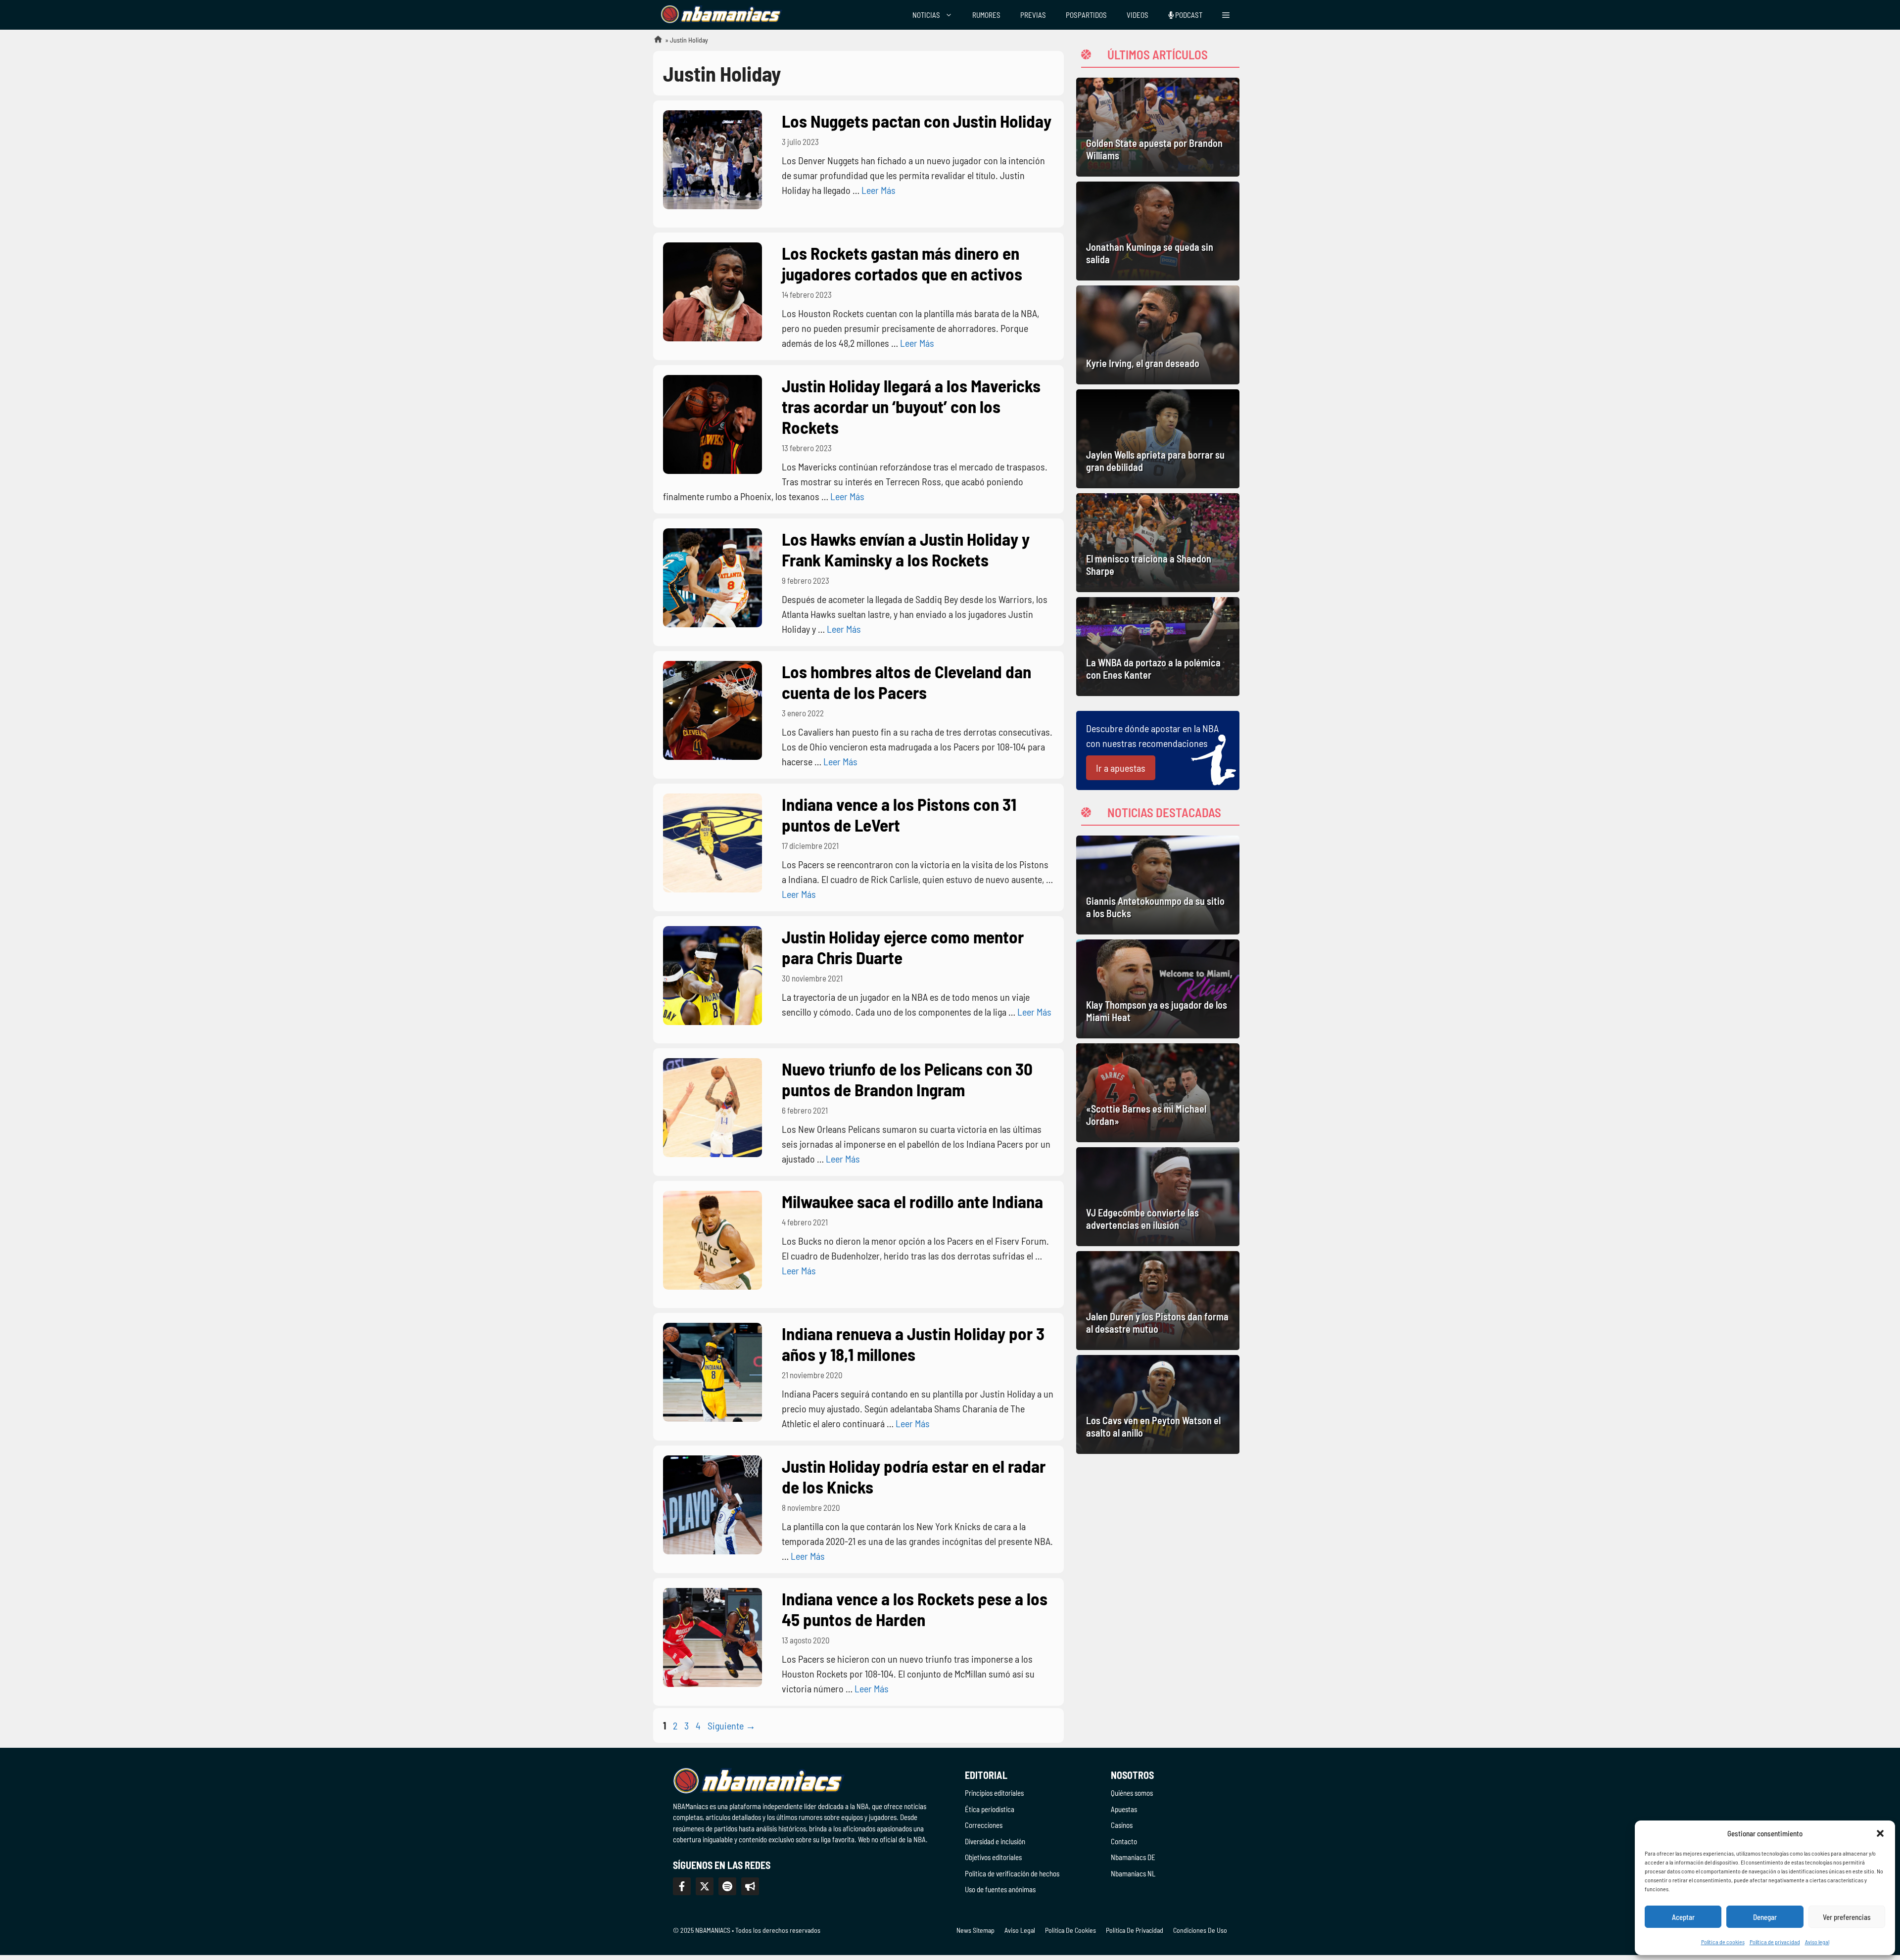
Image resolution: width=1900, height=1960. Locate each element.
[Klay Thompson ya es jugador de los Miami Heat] (1158, 989)
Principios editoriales (994, 1793)
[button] (1880, 1833)
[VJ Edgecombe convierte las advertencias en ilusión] (1158, 1197)
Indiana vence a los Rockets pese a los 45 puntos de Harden (915, 1609)
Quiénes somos (1132, 1793)
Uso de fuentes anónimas (1000, 1889)
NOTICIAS (926, 15)
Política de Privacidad (1135, 1930)
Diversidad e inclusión (995, 1841)
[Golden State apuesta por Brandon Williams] (1158, 127)
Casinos (1122, 1825)
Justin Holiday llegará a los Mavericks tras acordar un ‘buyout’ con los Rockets (911, 406)
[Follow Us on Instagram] (727, 1886)
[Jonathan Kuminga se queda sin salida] (1158, 231)
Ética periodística (990, 1809)
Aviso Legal (1020, 1930)
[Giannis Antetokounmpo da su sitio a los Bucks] (1158, 885)
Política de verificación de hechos (1012, 1873)
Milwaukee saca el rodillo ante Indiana (912, 1201)
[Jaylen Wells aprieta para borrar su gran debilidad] (1158, 439)
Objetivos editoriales (993, 1857)
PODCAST (1188, 15)
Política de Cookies (1070, 1930)
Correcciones (984, 1825)
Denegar (1765, 1917)
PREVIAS (1033, 15)
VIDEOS (1138, 15)
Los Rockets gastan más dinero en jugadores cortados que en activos (902, 263)
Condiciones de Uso (1200, 1930)
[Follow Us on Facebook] (682, 1886)
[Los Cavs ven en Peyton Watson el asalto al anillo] (1158, 1404)
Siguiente (732, 1726)
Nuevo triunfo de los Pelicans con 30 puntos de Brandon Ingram (907, 1079)
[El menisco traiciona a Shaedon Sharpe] (1158, 543)
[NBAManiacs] (721, 15)
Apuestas (1124, 1809)
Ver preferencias (1847, 1917)
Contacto (1124, 1841)
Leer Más (879, 190)
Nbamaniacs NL (1133, 1873)
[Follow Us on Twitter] (705, 1886)
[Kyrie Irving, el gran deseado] (1158, 335)
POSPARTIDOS (1086, 15)
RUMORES (986, 15)
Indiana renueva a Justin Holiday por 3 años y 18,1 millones (913, 1344)
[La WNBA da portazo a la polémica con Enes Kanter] (1158, 647)
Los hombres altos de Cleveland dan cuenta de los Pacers (906, 682)
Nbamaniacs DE (1133, 1857)
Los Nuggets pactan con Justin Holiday (917, 121)
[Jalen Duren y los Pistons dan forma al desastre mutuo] (1158, 1301)
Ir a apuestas (1121, 768)
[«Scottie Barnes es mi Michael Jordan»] (1158, 1093)
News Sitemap (975, 1930)
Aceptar (1683, 1917)
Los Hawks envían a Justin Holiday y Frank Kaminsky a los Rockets (906, 549)
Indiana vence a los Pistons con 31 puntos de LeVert (899, 814)
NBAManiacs (654, 42)
